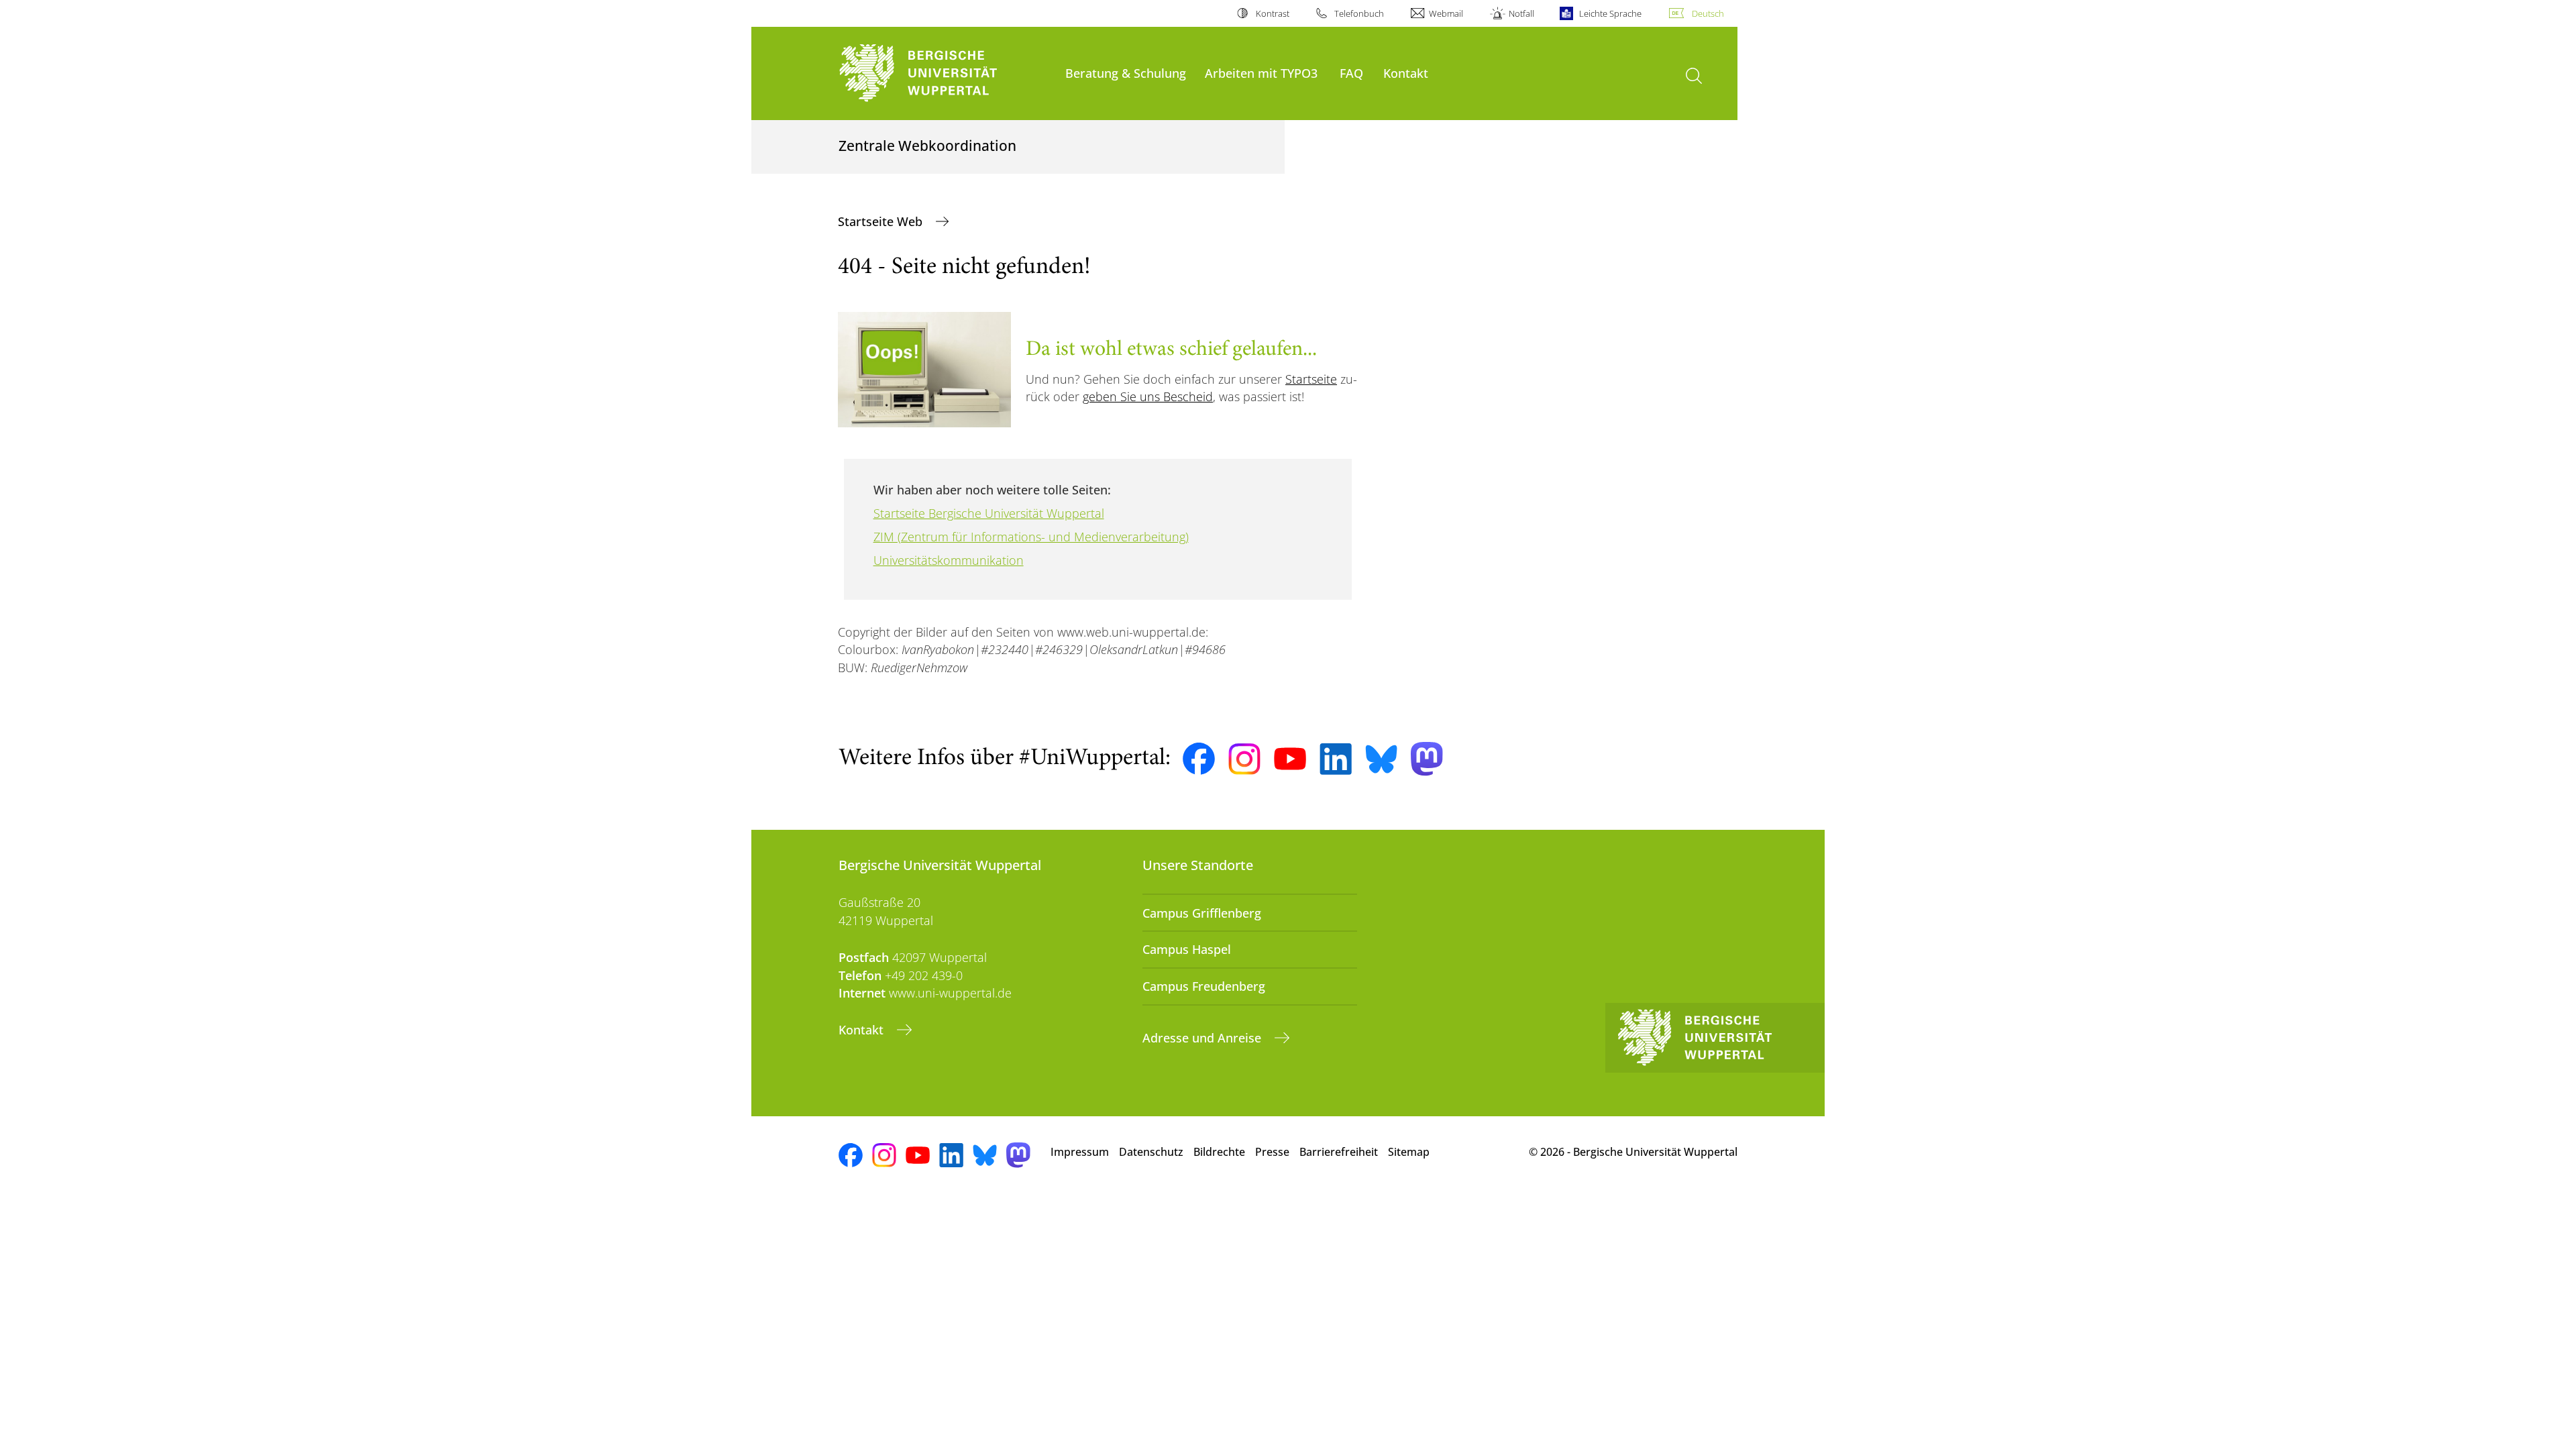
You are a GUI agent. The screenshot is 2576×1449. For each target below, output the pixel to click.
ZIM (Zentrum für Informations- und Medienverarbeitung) (1031, 537)
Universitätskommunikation (949, 560)
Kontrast (1272, 13)
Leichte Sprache (1610, 13)
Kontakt (1406, 73)
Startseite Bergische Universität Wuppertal (989, 513)
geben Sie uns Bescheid (1148, 396)
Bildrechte (1219, 1152)
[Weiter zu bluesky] (1381, 759)
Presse (1272, 1152)
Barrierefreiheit (1339, 1152)
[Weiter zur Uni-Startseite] (945, 73)
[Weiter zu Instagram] (1244, 759)
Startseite (1311, 379)
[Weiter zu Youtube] (1290, 759)
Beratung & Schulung (1126, 73)
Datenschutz (1151, 1152)
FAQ (1351, 73)
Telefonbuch (1359, 13)
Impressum (1080, 1152)
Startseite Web (882, 221)
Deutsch (1708, 13)
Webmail (1446, 13)
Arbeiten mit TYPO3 (1261, 73)
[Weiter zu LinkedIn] (1336, 759)
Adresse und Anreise (1203, 1038)
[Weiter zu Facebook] (1199, 759)
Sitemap (1409, 1152)
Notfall (1521, 13)
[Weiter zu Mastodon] (1427, 759)
